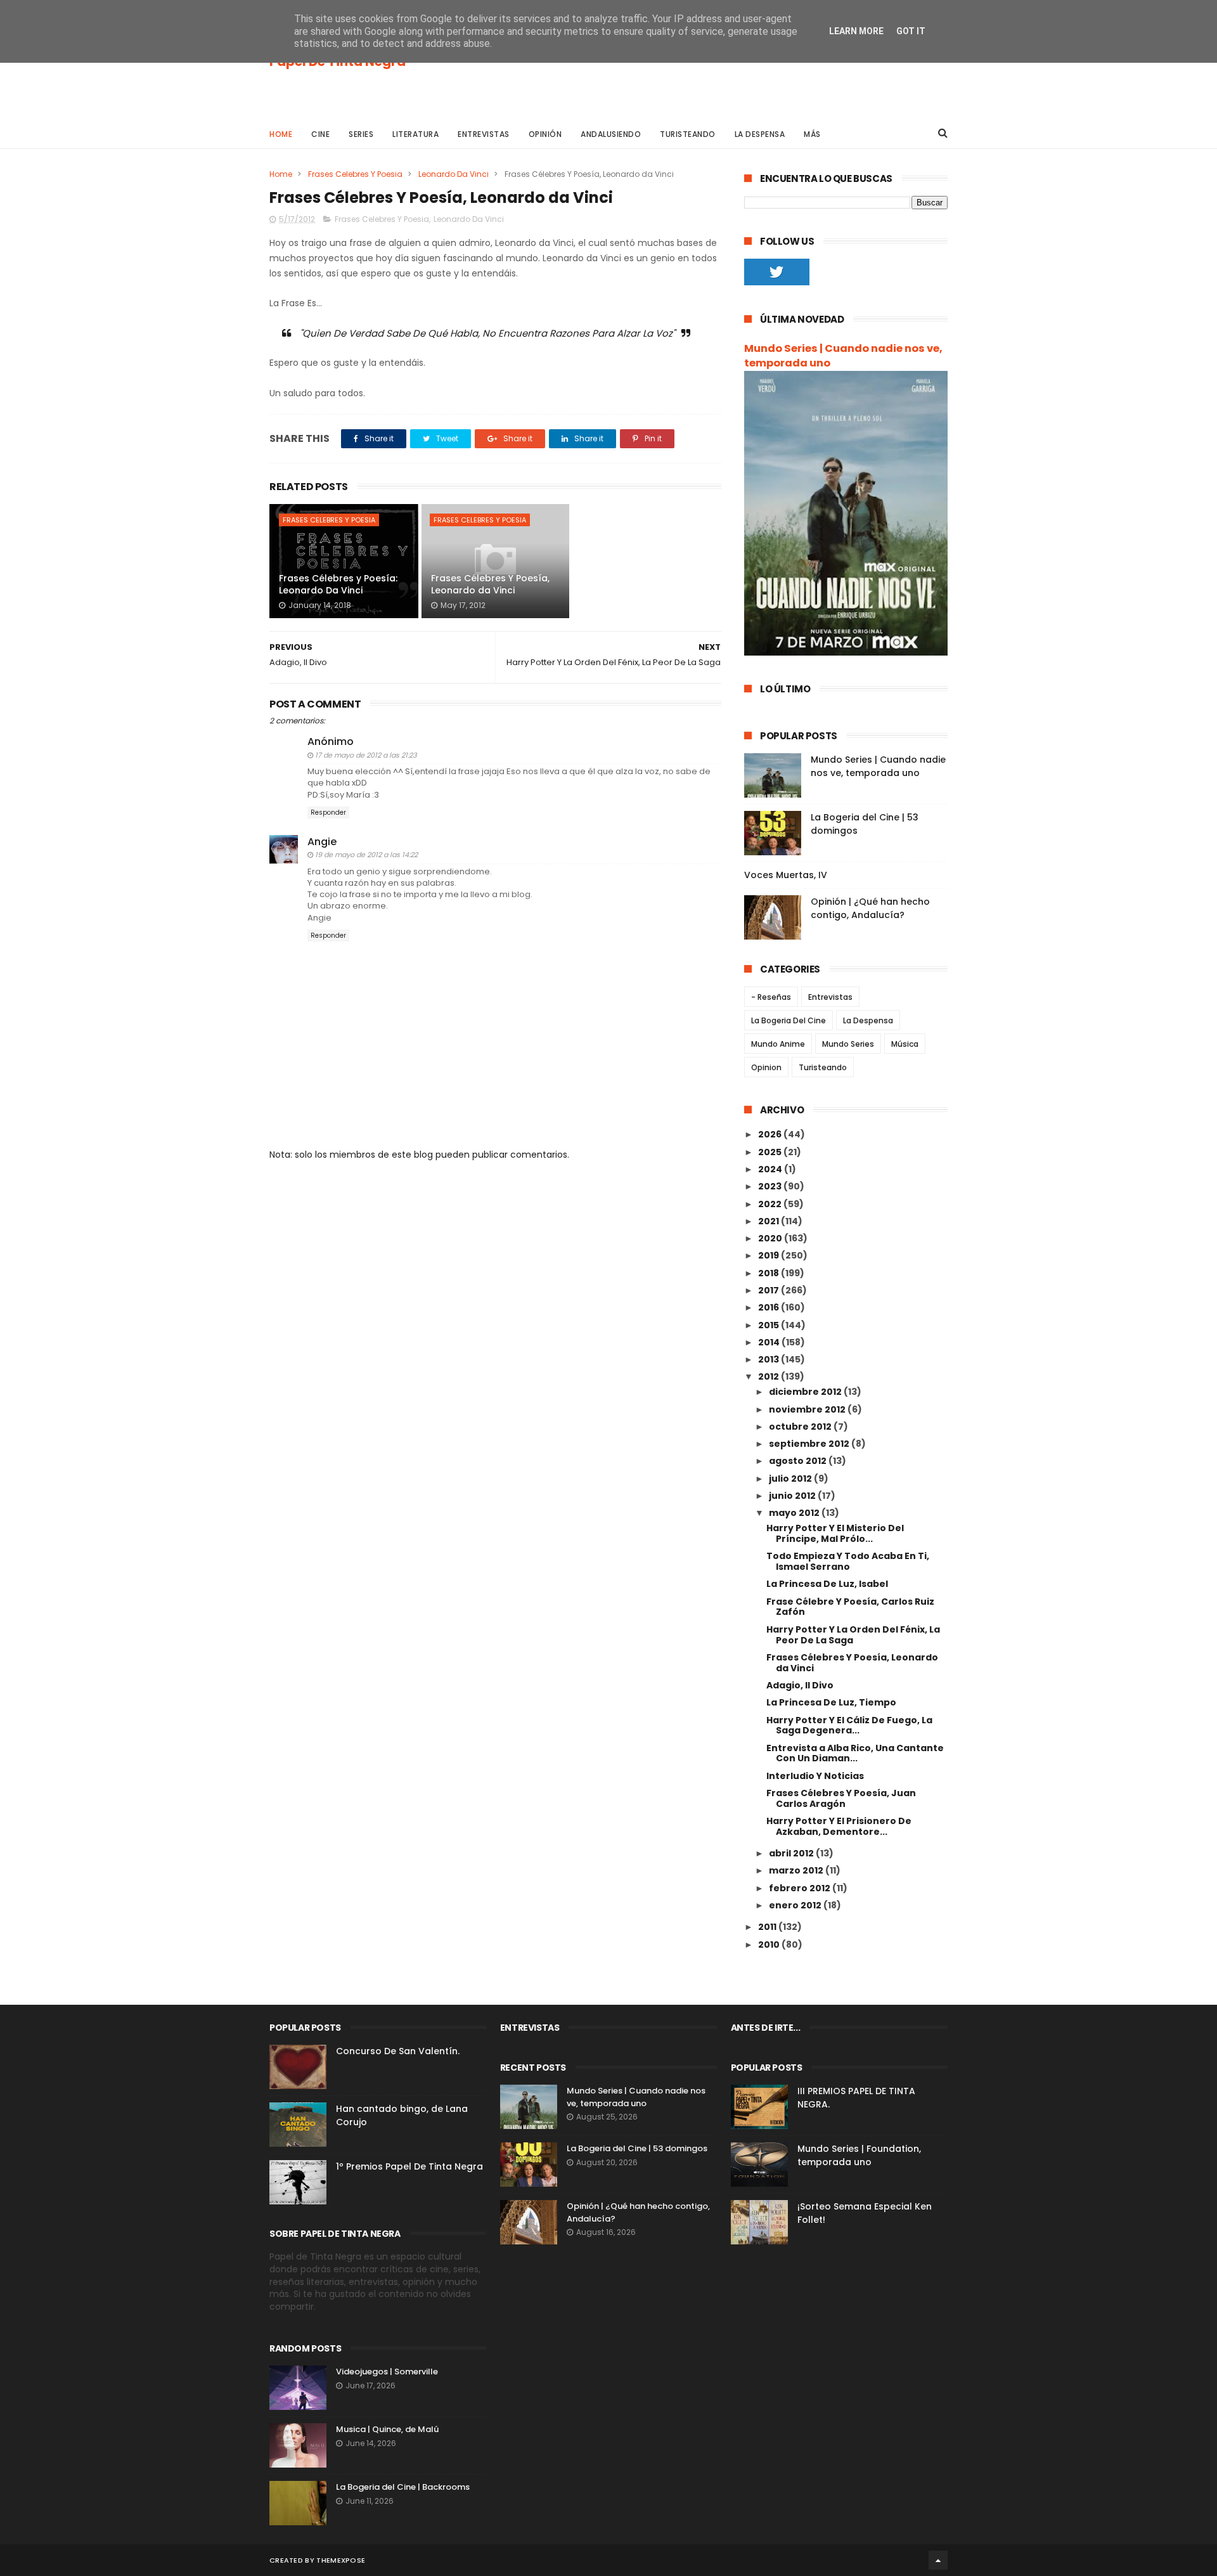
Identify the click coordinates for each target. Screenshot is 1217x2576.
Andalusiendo (611, 134)
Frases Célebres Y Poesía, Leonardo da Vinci (490, 585)
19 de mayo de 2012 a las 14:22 (366, 855)
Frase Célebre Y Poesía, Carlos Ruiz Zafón (850, 1607)
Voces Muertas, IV (786, 875)
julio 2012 (791, 1479)
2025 (771, 1152)
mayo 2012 (795, 1513)
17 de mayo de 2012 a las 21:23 (366, 755)
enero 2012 (796, 1905)
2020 (771, 1238)
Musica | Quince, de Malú (387, 2429)
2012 (769, 1376)
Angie (322, 842)
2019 (769, 1255)
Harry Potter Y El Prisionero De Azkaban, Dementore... (839, 1826)
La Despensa (760, 134)
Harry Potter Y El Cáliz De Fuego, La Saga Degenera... (849, 1725)
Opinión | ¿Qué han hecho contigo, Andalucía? (870, 908)
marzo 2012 (797, 1870)
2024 (771, 1169)
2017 (769, 1290)
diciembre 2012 (806, 1392)
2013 (769, 1359)
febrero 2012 (801, 1888)
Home (281, 134)
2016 (769, 1307)
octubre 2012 (801, 1427)
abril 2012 (792, 1853)
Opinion (766, 1067)
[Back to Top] (938, 2560)
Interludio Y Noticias (815, 1776)
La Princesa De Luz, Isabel (827, 1584)
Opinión (545, 134)
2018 (769, 1273)
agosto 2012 (799, 1461)
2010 (770, 1945)
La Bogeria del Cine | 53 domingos (637, 2148)
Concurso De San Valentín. (398, 2051)
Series (361, 134)
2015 (769, 1325)
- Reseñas (771, 997)
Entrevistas (484, 134)
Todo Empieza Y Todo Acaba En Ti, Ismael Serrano (848, 1561)
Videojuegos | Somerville (387, 2372)
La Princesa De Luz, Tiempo (831, 1702)
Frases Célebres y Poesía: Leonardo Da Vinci (338, 585)
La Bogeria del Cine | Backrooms (403, 2487)
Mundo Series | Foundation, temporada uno (859, 2155)
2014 (770, 1342)
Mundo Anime (778, 1044)
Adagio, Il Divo (800, 1685)
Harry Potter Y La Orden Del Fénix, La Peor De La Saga (853, 1635)
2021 (769, 1221)
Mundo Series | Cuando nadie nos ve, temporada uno (843, 356)
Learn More (856, 31)
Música (905, 1044)
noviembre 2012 (808, 1409)
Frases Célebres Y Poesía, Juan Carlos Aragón (841, 1798)
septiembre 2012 (810, 1444)
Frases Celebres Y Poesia (355, 174)
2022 (771, 1204)
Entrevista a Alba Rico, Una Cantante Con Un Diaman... (855, 1753)
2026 (771, 1134)
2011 (768, 1927)
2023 (771, 1186)
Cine (320, 134)
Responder (328, 812)
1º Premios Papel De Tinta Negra (409, 2166)
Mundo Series (848, 1044)
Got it (911, 31)
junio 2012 (793, 1496)
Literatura (415, 134)
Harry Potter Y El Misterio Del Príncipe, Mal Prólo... (835, 1533)
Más (812, 134)
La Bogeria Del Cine (789, 1020)
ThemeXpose (341, 2560)
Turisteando (688, 134)
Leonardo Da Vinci (454, 174)
